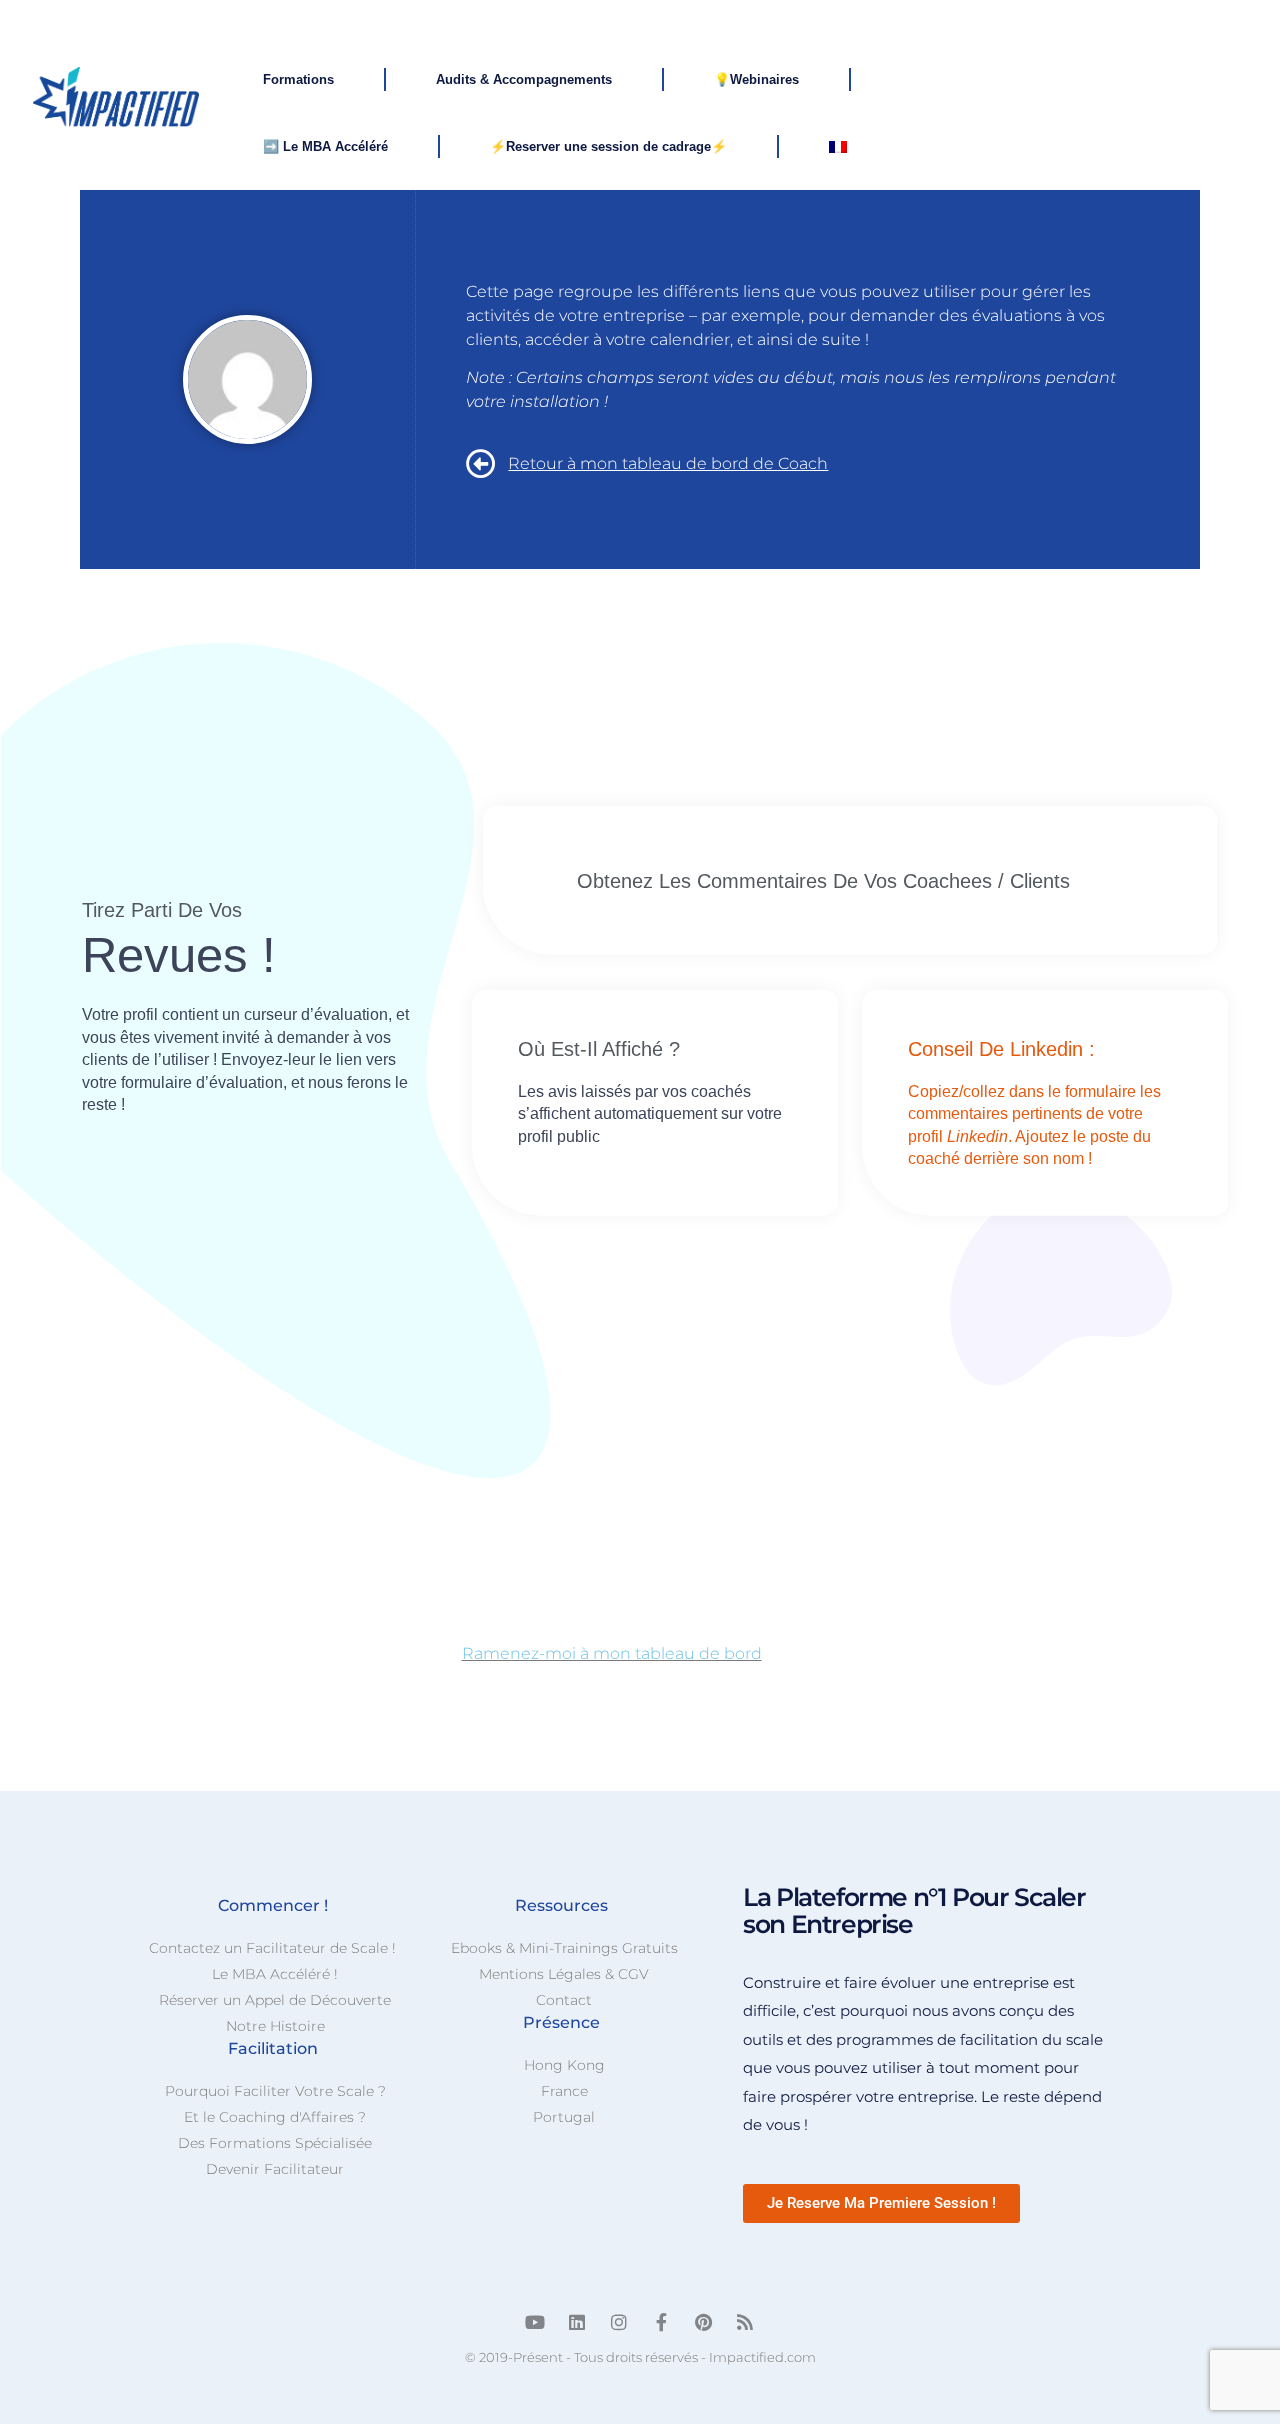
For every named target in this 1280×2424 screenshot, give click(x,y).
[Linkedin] (577, 2322)
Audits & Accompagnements (524, 79)
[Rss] (745, 2322)
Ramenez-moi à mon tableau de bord (612, 1653)
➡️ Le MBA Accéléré (325, 146)
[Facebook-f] (661, 2322)
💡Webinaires (756, 79)
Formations (298, 79)
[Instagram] (619, 2322)
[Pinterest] (703, 2322)
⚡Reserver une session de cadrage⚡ (608, 146)
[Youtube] (535, 2322)
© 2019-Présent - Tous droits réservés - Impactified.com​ (640, 2357)
